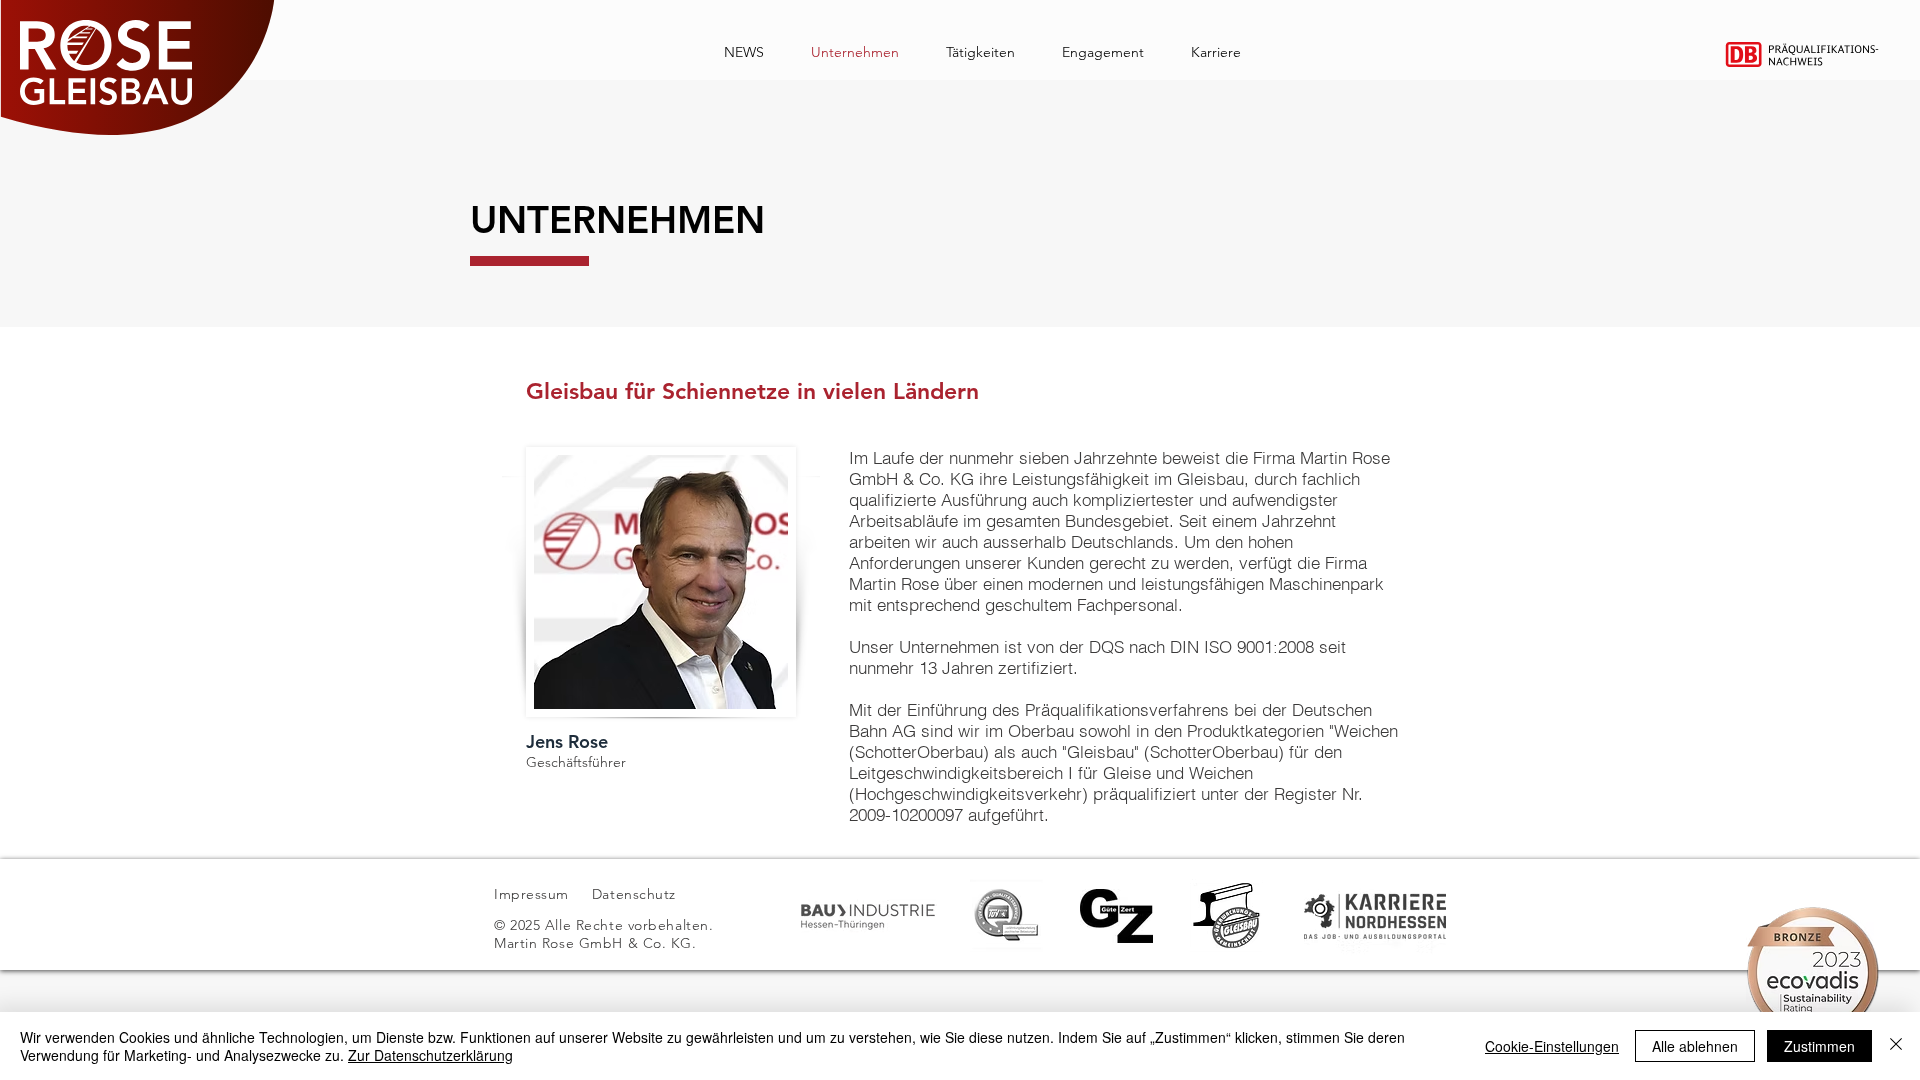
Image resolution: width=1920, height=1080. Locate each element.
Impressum (531, 894)
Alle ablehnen (1695, 1046)
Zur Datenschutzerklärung (430, 1055)
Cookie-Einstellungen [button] (1552, 1046)
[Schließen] (1896, 1046)
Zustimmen (1819, 1046)
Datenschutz (636, 894)
